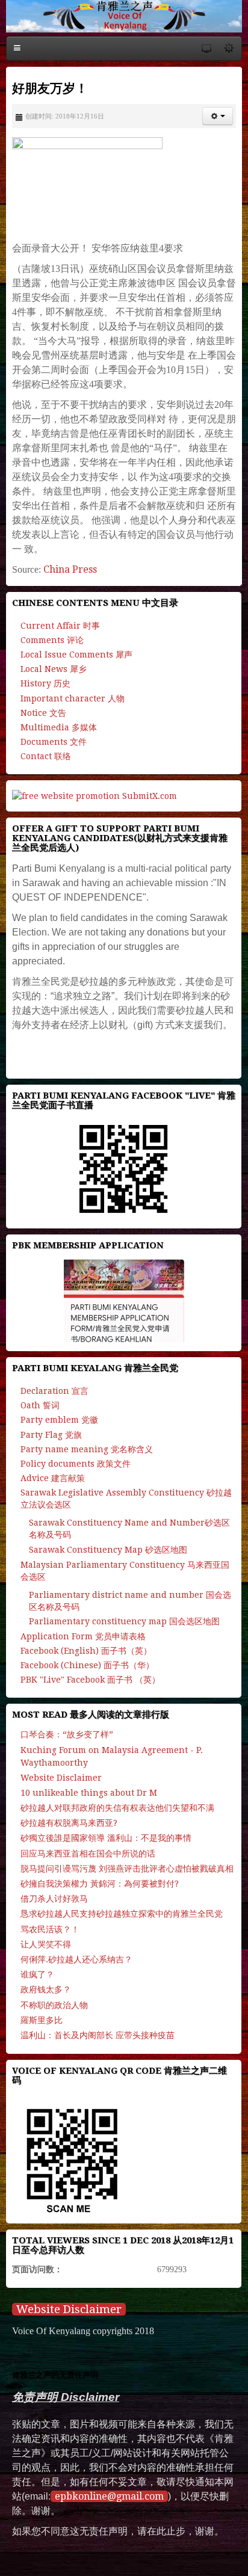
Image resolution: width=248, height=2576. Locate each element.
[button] (218, 116)
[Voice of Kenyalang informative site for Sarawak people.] (124, 16)
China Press (70, 569)
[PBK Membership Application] (124, 1301)
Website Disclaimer (69, 2309)
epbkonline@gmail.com (109, 2496)
